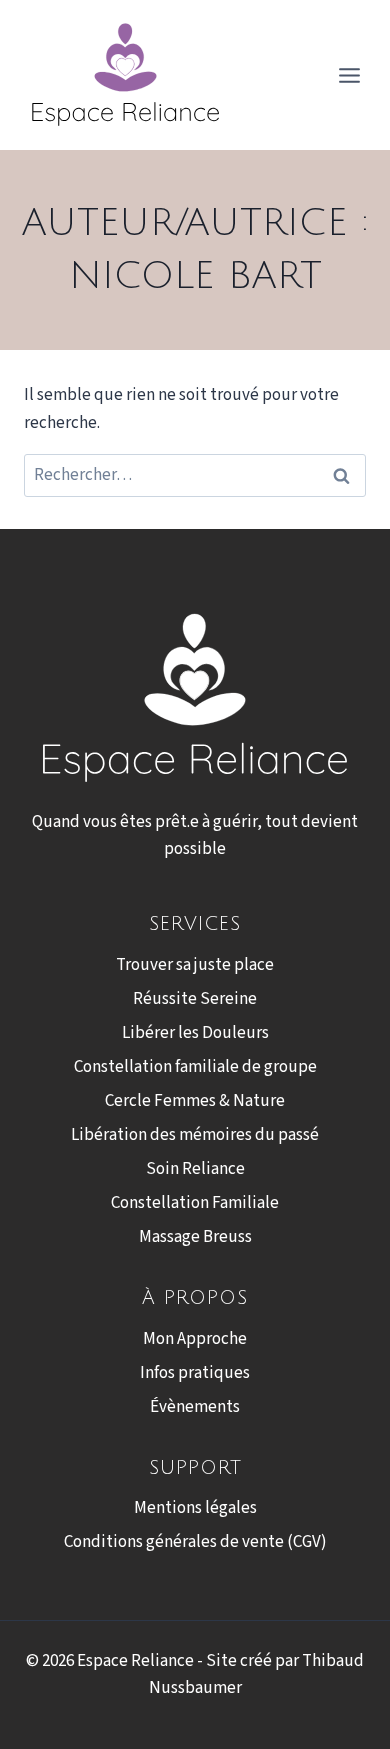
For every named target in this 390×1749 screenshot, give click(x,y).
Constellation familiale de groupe (195, 1067)
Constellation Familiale (195, 1203)
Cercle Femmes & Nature (195, 1101)
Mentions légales (195, 1508)
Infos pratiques (195, 1373)
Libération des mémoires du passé (195, 1135)
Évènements (195, 1407)
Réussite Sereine (195, 999)
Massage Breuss (195, 1237)
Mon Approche (195, 1339)
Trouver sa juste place (195, 965)
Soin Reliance (195, 1169)
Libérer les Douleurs (195, 1033)
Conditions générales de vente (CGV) (195, 1542)
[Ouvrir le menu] (349, 75)
